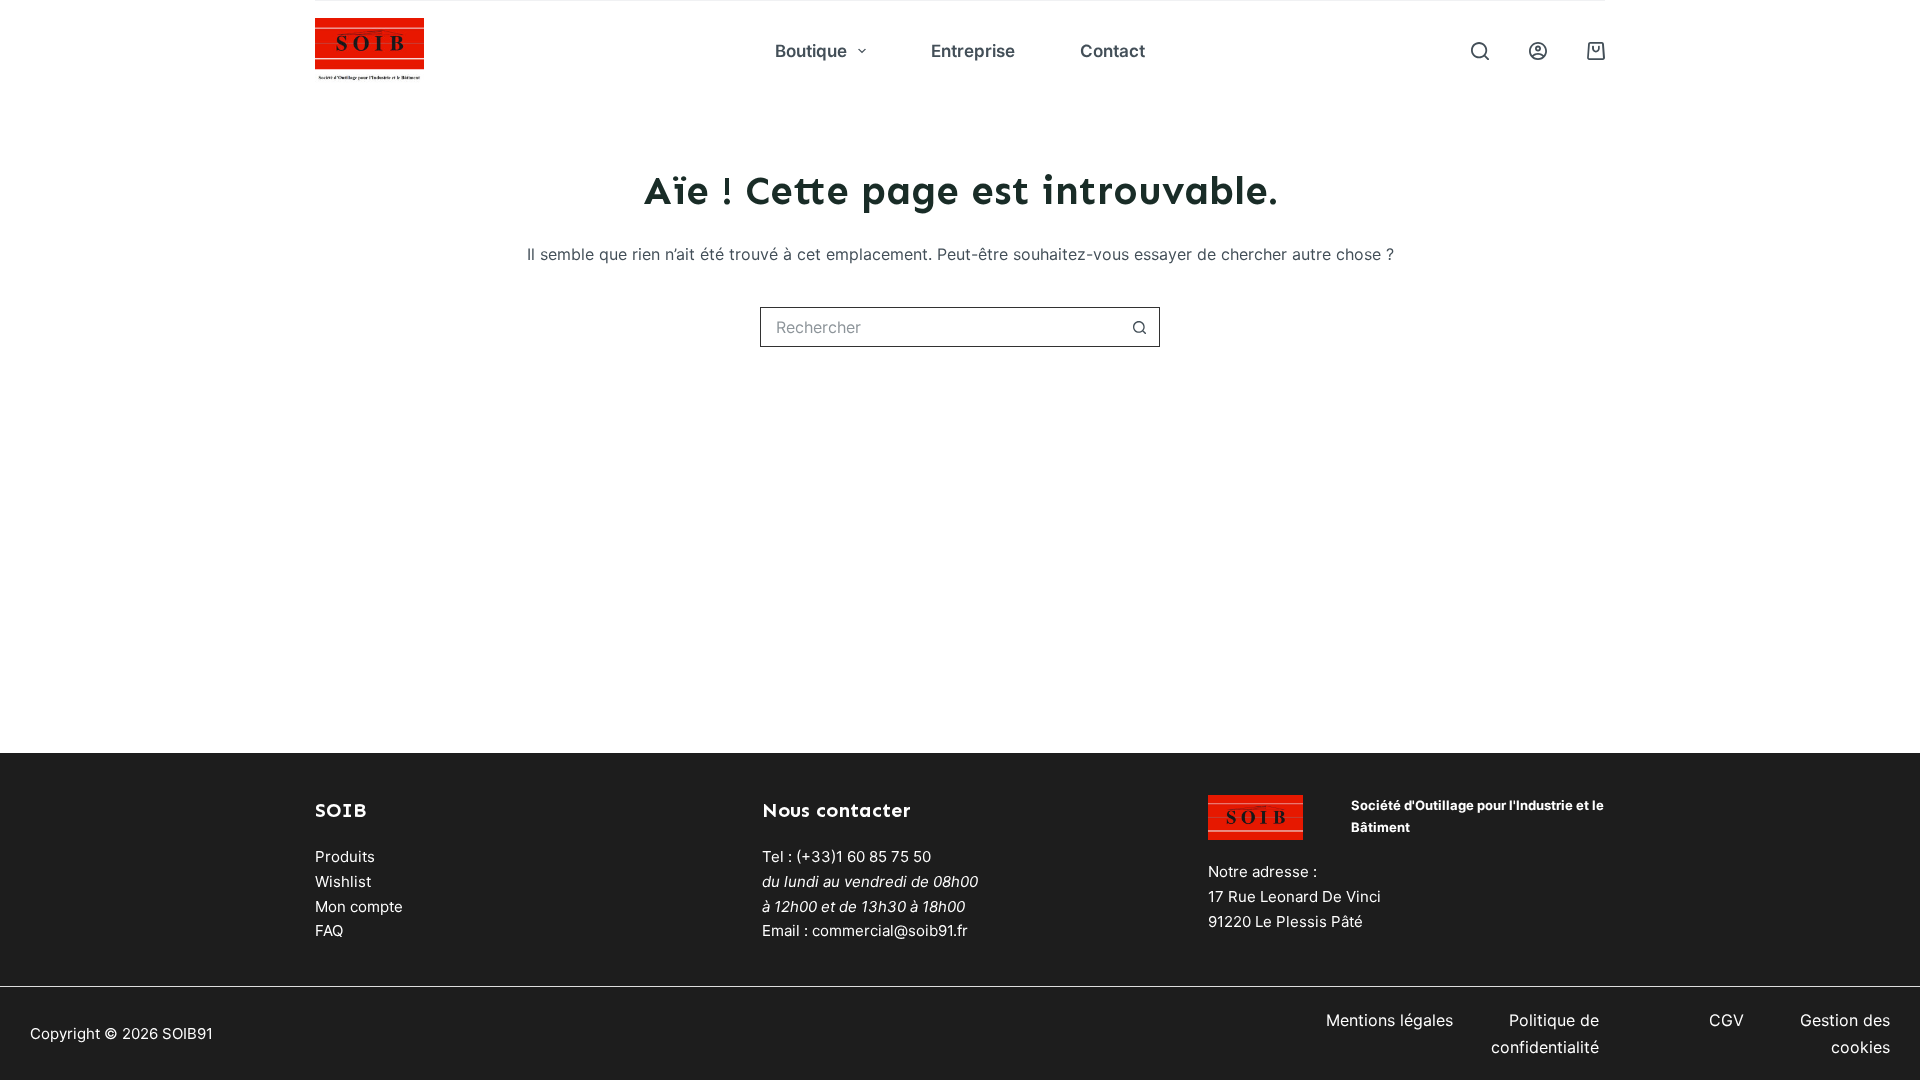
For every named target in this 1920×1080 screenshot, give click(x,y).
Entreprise (973, 51)
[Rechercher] (1480, 51)
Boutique (811, 51)
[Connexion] (1538, 51)
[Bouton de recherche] (1140, 327)
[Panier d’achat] (1596, 51)
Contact (1112, 51)
